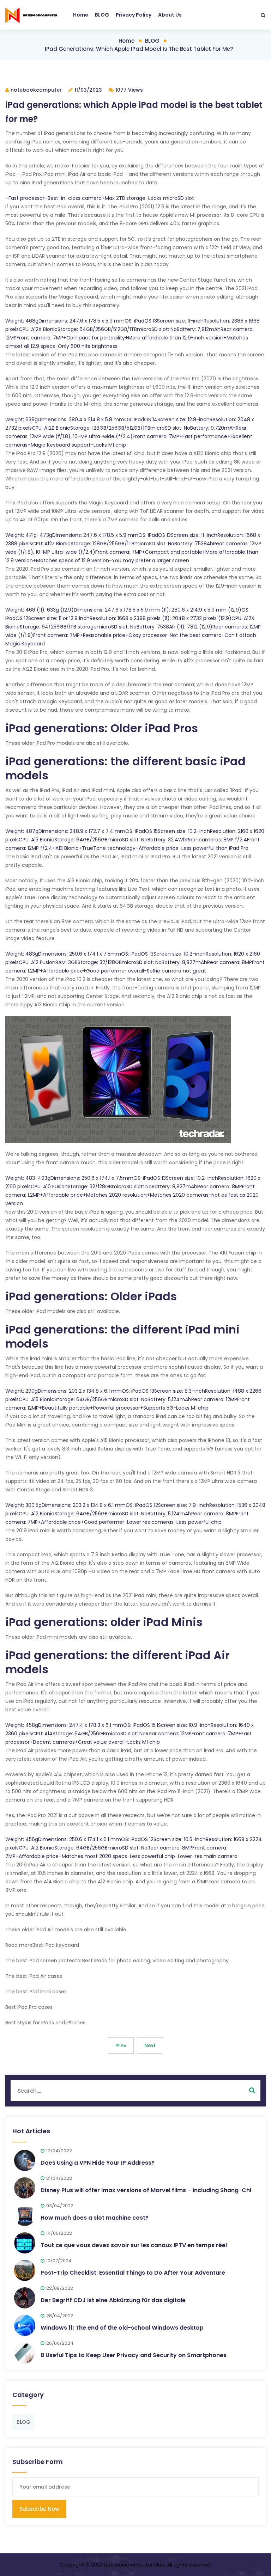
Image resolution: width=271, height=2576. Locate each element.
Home (81, 15)
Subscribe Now (39, 2509)
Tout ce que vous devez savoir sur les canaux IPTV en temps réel (134, 2245)
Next (150, 2046)
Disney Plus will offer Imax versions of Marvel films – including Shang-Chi (146, 2190)
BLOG (102, 15)
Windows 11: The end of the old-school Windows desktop (122, 2328)
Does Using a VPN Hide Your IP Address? (98, 2163)
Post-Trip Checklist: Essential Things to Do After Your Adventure (133, 2273)
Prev (121, 2046)
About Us (170, 15)
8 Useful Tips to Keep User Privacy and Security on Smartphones (134, 2355)
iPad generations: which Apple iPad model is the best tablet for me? (139, 49)
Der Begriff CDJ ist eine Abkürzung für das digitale (113, 2300)
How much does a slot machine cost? (95, 2218)
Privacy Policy (134, 15)
